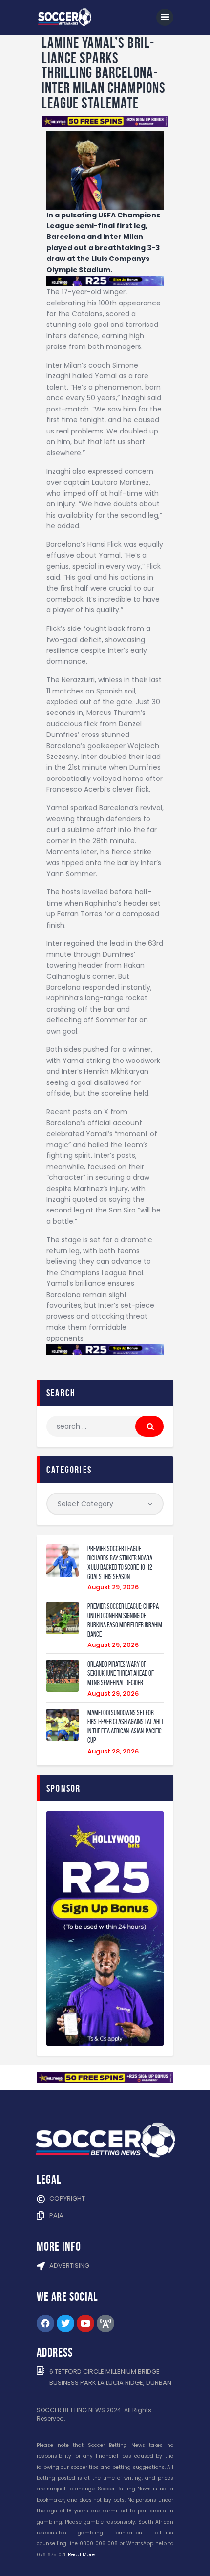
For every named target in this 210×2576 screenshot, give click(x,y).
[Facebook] (45, 2323)
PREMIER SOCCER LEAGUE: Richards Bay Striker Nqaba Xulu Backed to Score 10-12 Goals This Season (120, 1562)
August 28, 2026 (113, 1751)
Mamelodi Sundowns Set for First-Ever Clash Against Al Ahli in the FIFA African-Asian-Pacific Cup (125, 1727)
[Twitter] (65, 2323)
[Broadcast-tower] (105, 2323)
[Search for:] (105, 1426)
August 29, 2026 (113, 1587)
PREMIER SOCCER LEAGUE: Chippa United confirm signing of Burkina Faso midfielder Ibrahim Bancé (125, 1620)
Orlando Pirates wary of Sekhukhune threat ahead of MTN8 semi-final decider (121, 1673)
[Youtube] (85, 2323)
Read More (81, 2555)
